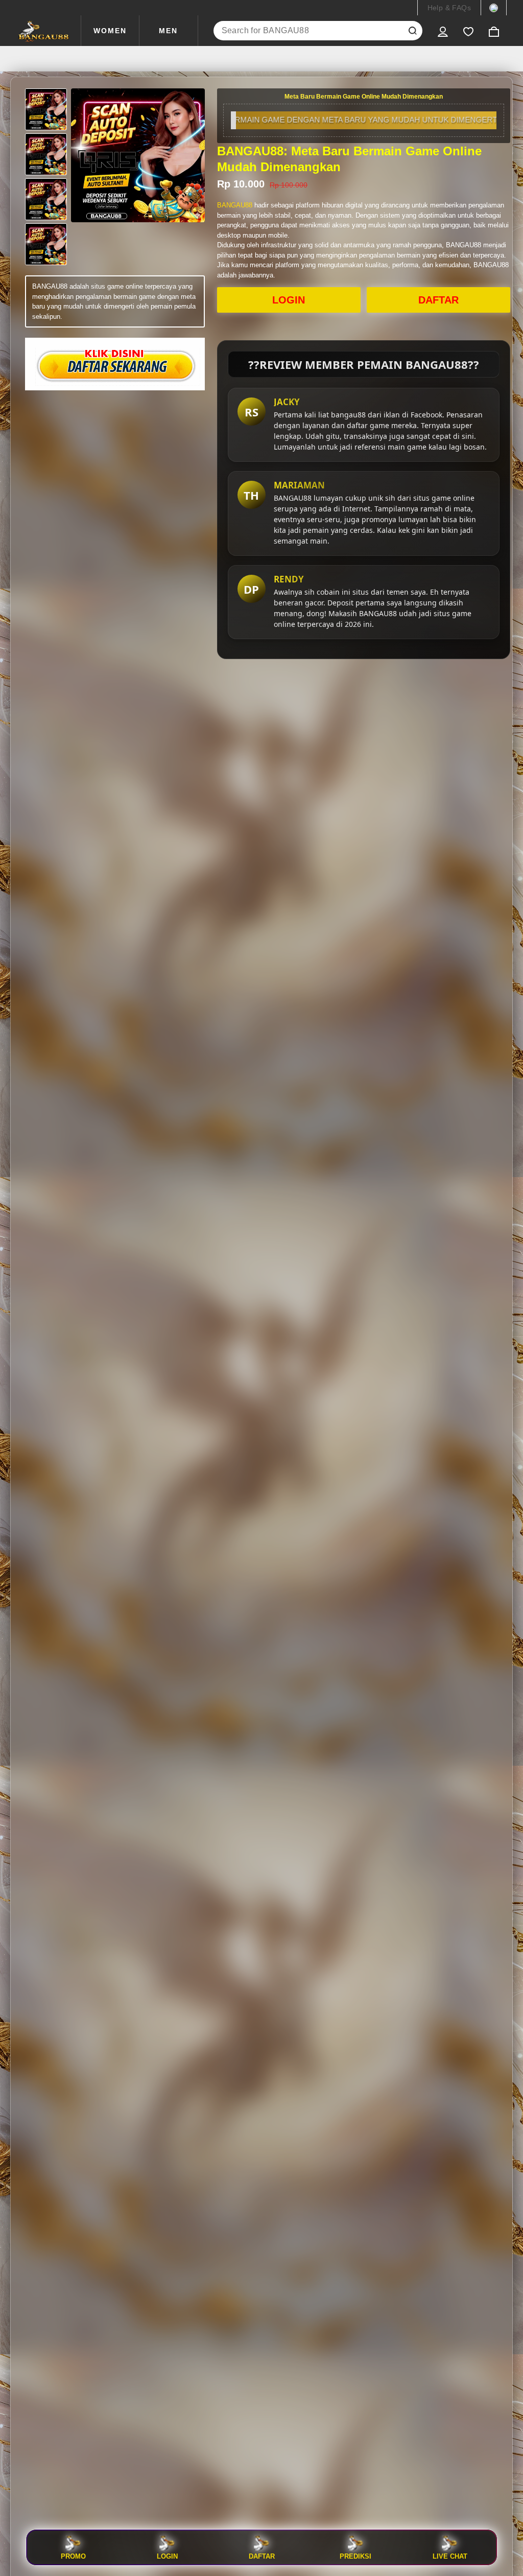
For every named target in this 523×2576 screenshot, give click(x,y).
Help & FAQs (449, 8)
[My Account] (443, 31)
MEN (168, 31)
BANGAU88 (235, 205)
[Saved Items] (468, 31)
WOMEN (110, 31)
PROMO (73, 2556)
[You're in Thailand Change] (494, 8)
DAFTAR (438, 300)
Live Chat (450, 2556)
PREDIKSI (355, 2556)
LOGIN (289, 300)
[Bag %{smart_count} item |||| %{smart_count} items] (494, 31)
